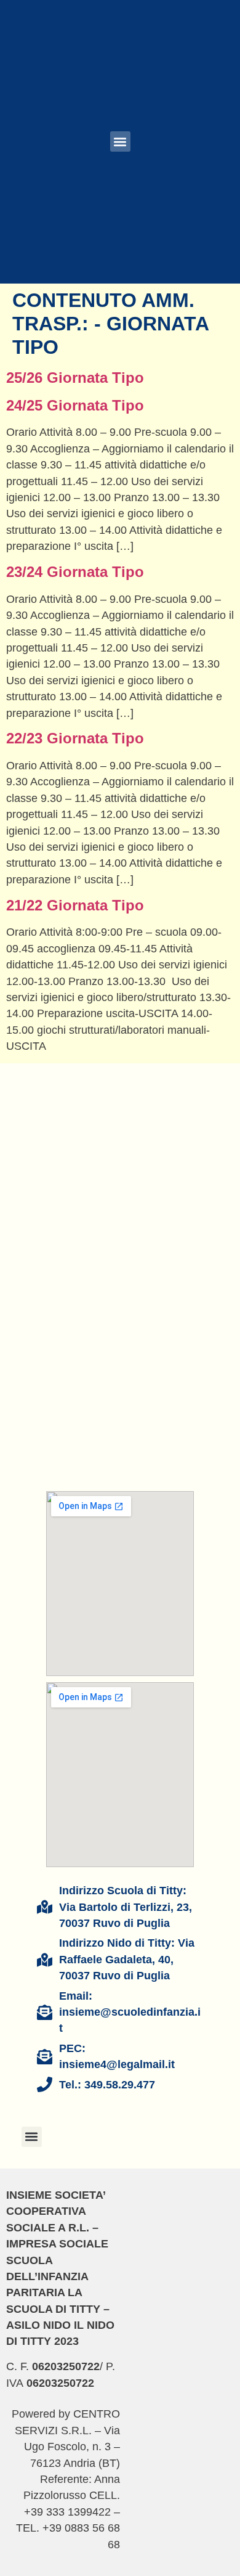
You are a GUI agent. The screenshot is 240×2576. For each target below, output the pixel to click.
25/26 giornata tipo (75, 378)
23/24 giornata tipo (75, 572)
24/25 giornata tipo (75, 405)
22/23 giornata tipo (75, 738)
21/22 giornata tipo (75, 905)
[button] (120, 141)
